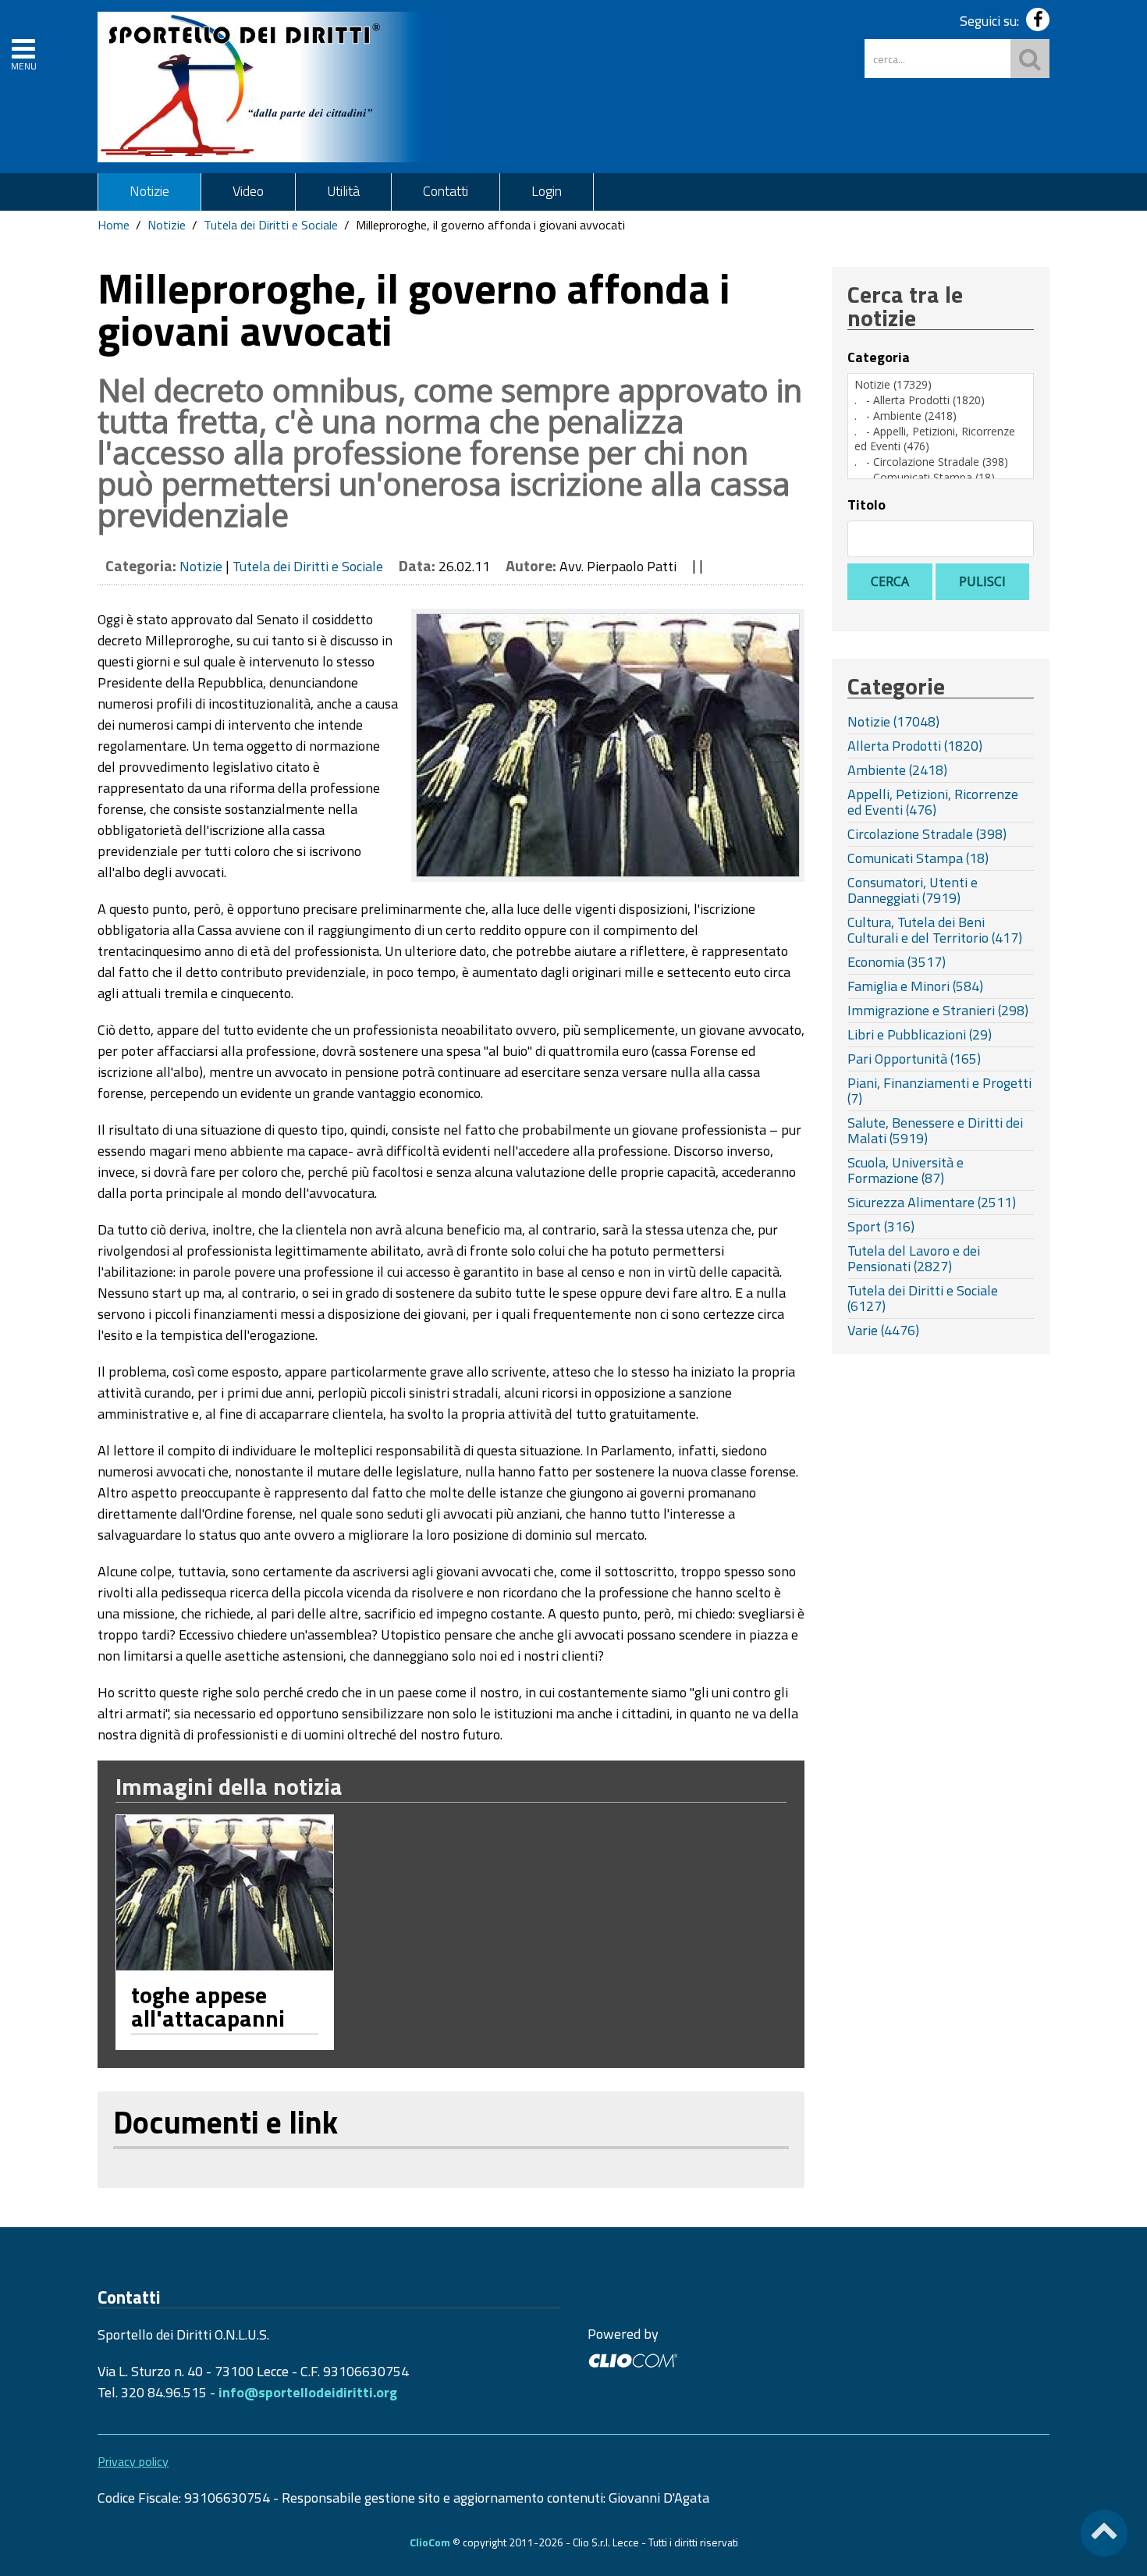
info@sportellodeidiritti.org (308, 2392)
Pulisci (982, 581)
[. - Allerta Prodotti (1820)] (941, 400)
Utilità (343, 191)
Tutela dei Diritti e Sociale (271, 225)
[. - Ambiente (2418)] (941, 416)
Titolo (866, 505)
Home (114, 225)
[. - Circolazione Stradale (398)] (941, 462)
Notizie (149, 191)
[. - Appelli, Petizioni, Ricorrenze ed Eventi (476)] (941, 439)
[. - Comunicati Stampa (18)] (941, 478)
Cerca (890, 581)
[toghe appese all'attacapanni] (225, 1893)
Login (547, 191)
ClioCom (430, 2542)
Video (248, 191)
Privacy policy (133, 2461)
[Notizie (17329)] (941, 385)
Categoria (879, 357)
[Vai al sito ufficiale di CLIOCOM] (632, 2359)
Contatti (446, 191)
